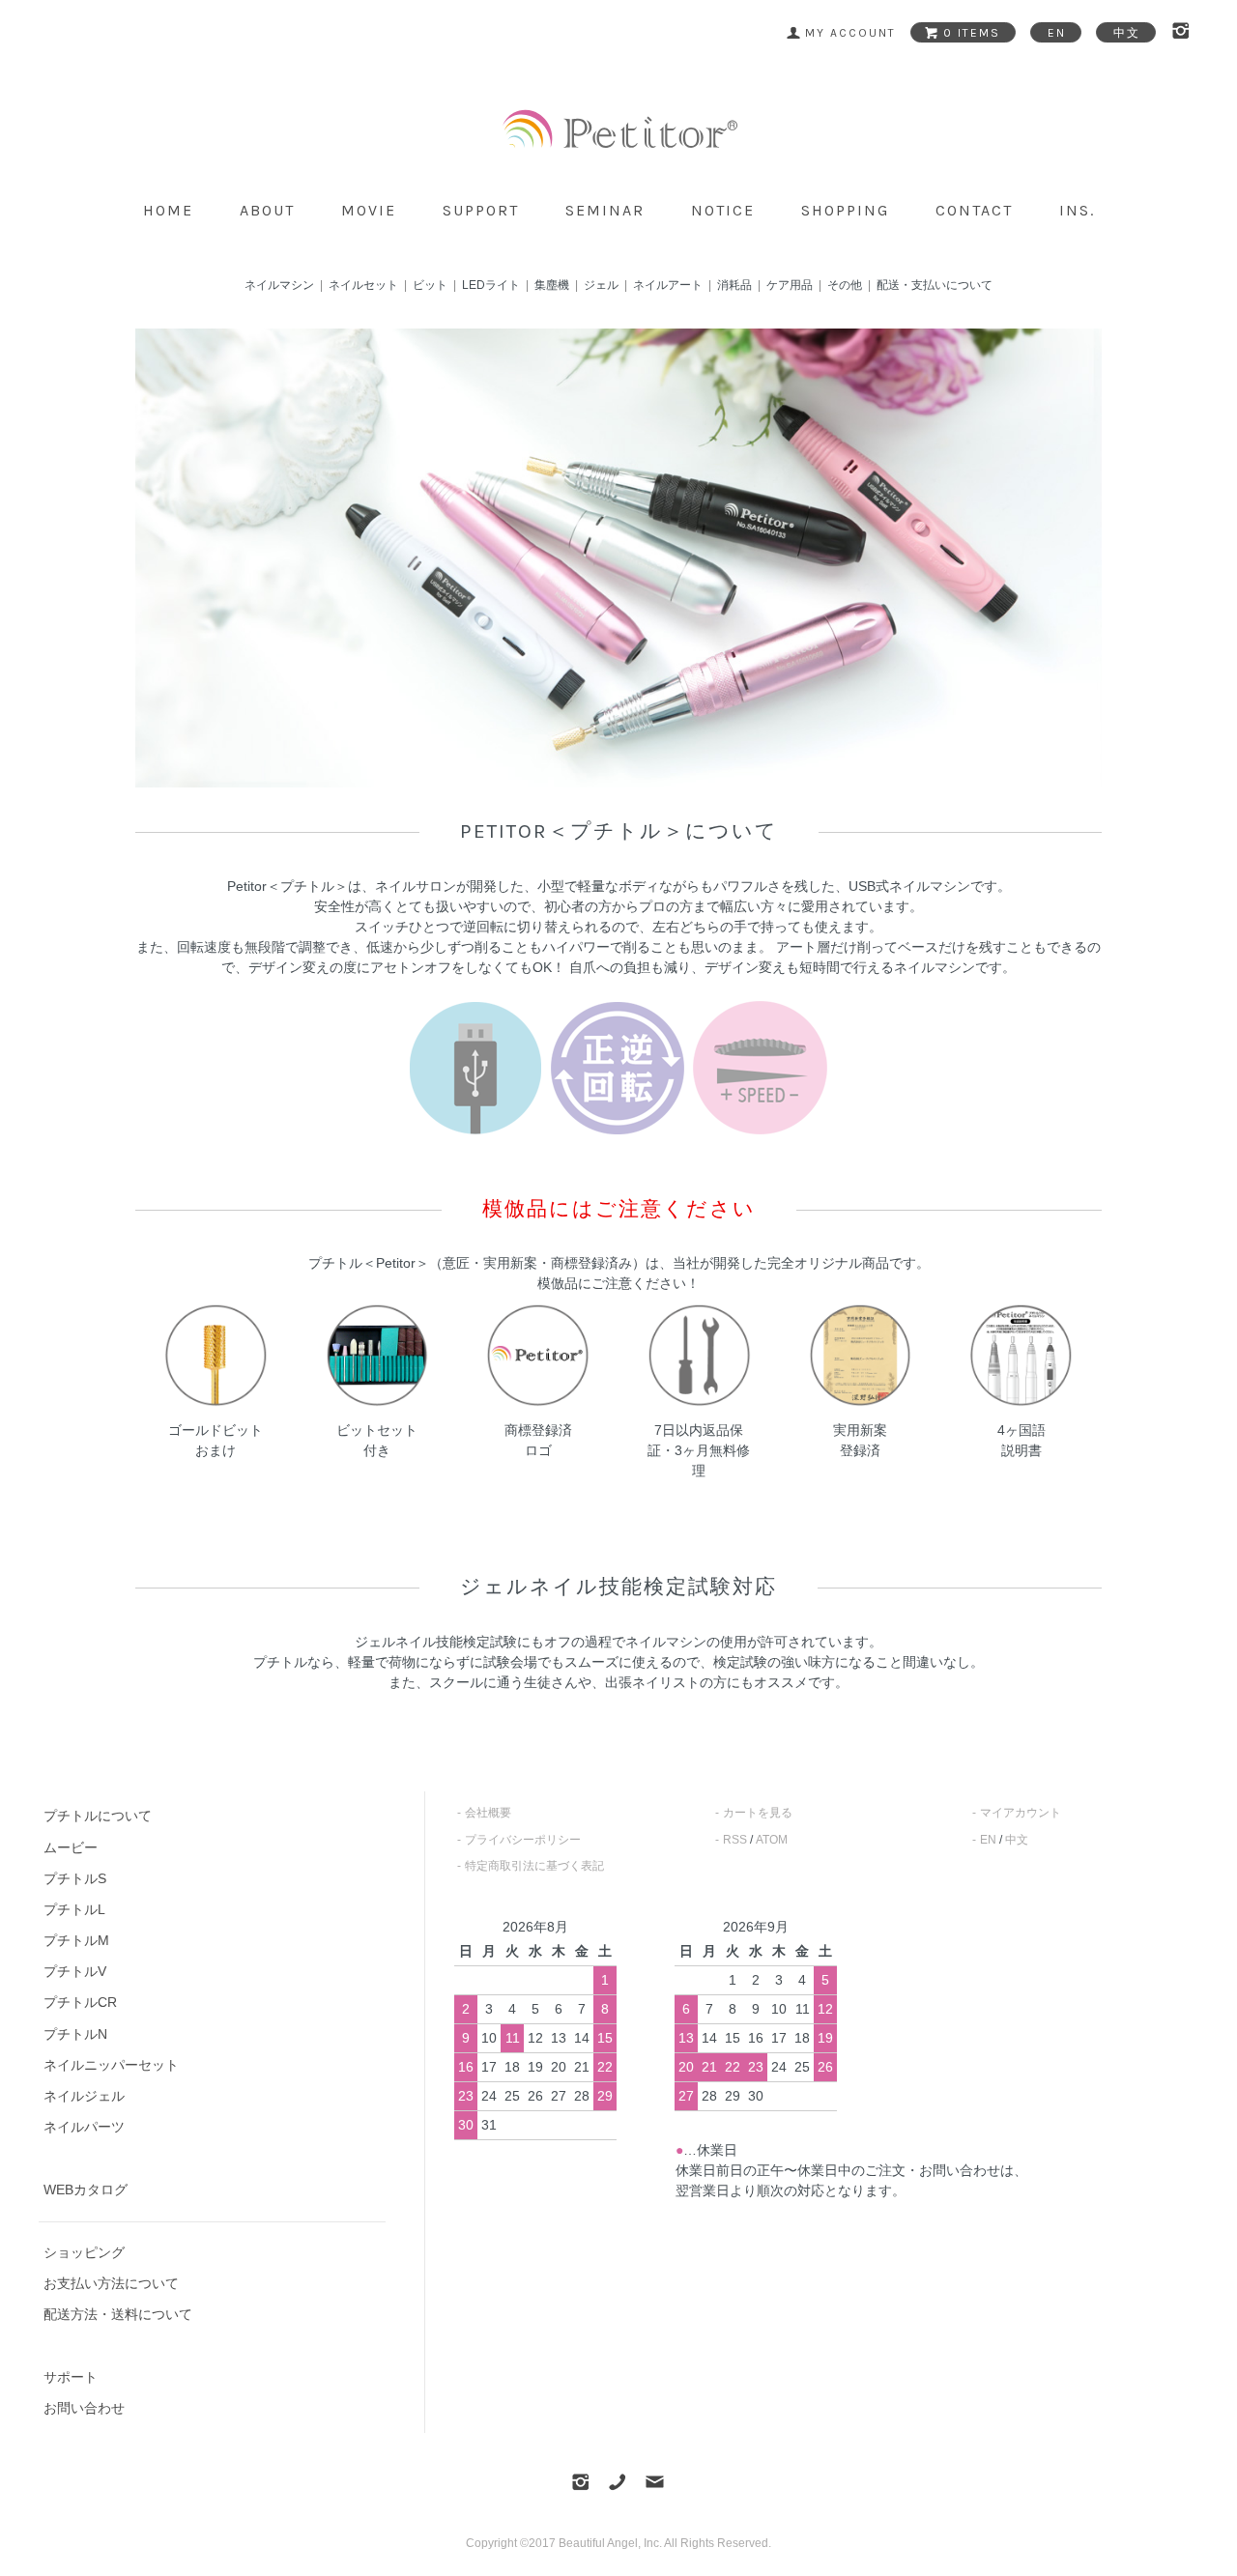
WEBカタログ (86, 2190)
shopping (845, 210)
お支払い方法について (111, 2283)
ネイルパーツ (84, 2127)
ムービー (71, 1847)
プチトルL (74, 1909)
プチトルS (75, 1878)
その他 (845, 285)
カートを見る (758, 1813)
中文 (1017, 1840)
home (168, 210)
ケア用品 (790, 285)
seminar (605, 210)
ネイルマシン (279, 285)
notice (723, 210)
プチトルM (76, 1940)
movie (369, 210)
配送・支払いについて (935, 285)
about (267, 210)
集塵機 (552, 285)
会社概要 (488, 1813)
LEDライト (491, 285)
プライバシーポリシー (523, 1840)
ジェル (601, 285)
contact (974, 210)
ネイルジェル (84, 2096)
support (481, 210)
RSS (735, 1840)
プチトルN (75, 2034)
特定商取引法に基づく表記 (534, 1866)
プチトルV (75, 1971)
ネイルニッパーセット (111, 2065)
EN (988, 1840)
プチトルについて (98, 1816)
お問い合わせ (84, 2408)
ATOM (772, 1840)
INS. (1077, 210)
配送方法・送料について (118, 2314)
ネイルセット (363, 285)
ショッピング (84, 2252)
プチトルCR (80, 2002)
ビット (430, 285)
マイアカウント (1021, 1813)
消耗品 (734, 285)
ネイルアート (668, 285)
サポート (71, 2377)
